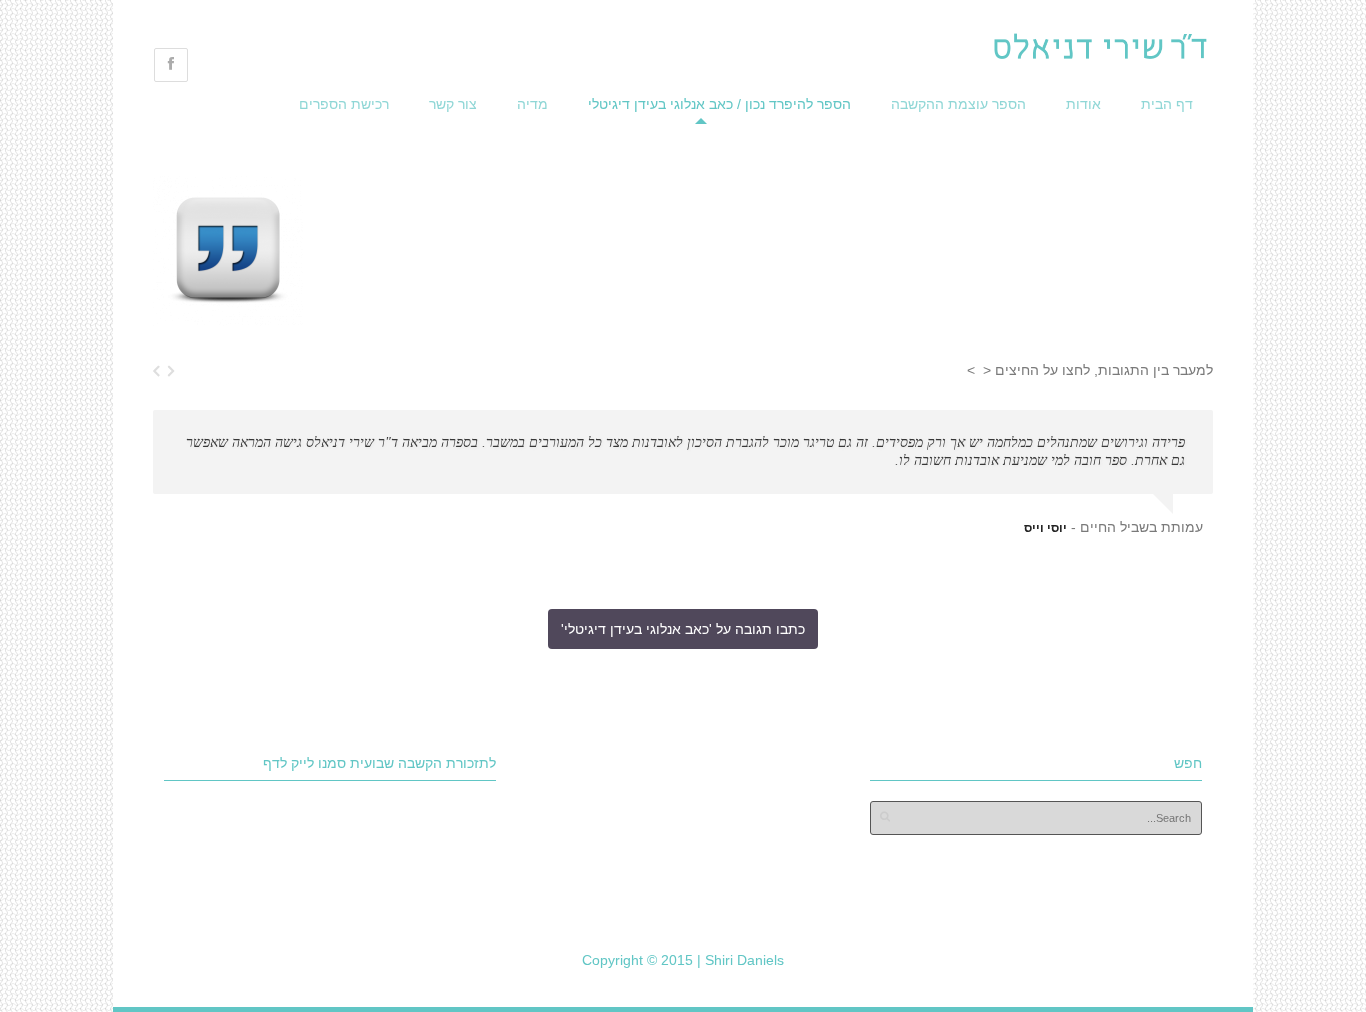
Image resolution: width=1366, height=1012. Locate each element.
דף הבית (1167, 104)
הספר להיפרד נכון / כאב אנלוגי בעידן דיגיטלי (719, 104)
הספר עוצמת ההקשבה (958, 104)
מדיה (532, 104)
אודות (1083, 104)
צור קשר (453, 104)
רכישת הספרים (344, 104)
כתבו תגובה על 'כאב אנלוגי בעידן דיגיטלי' (683, 629)
